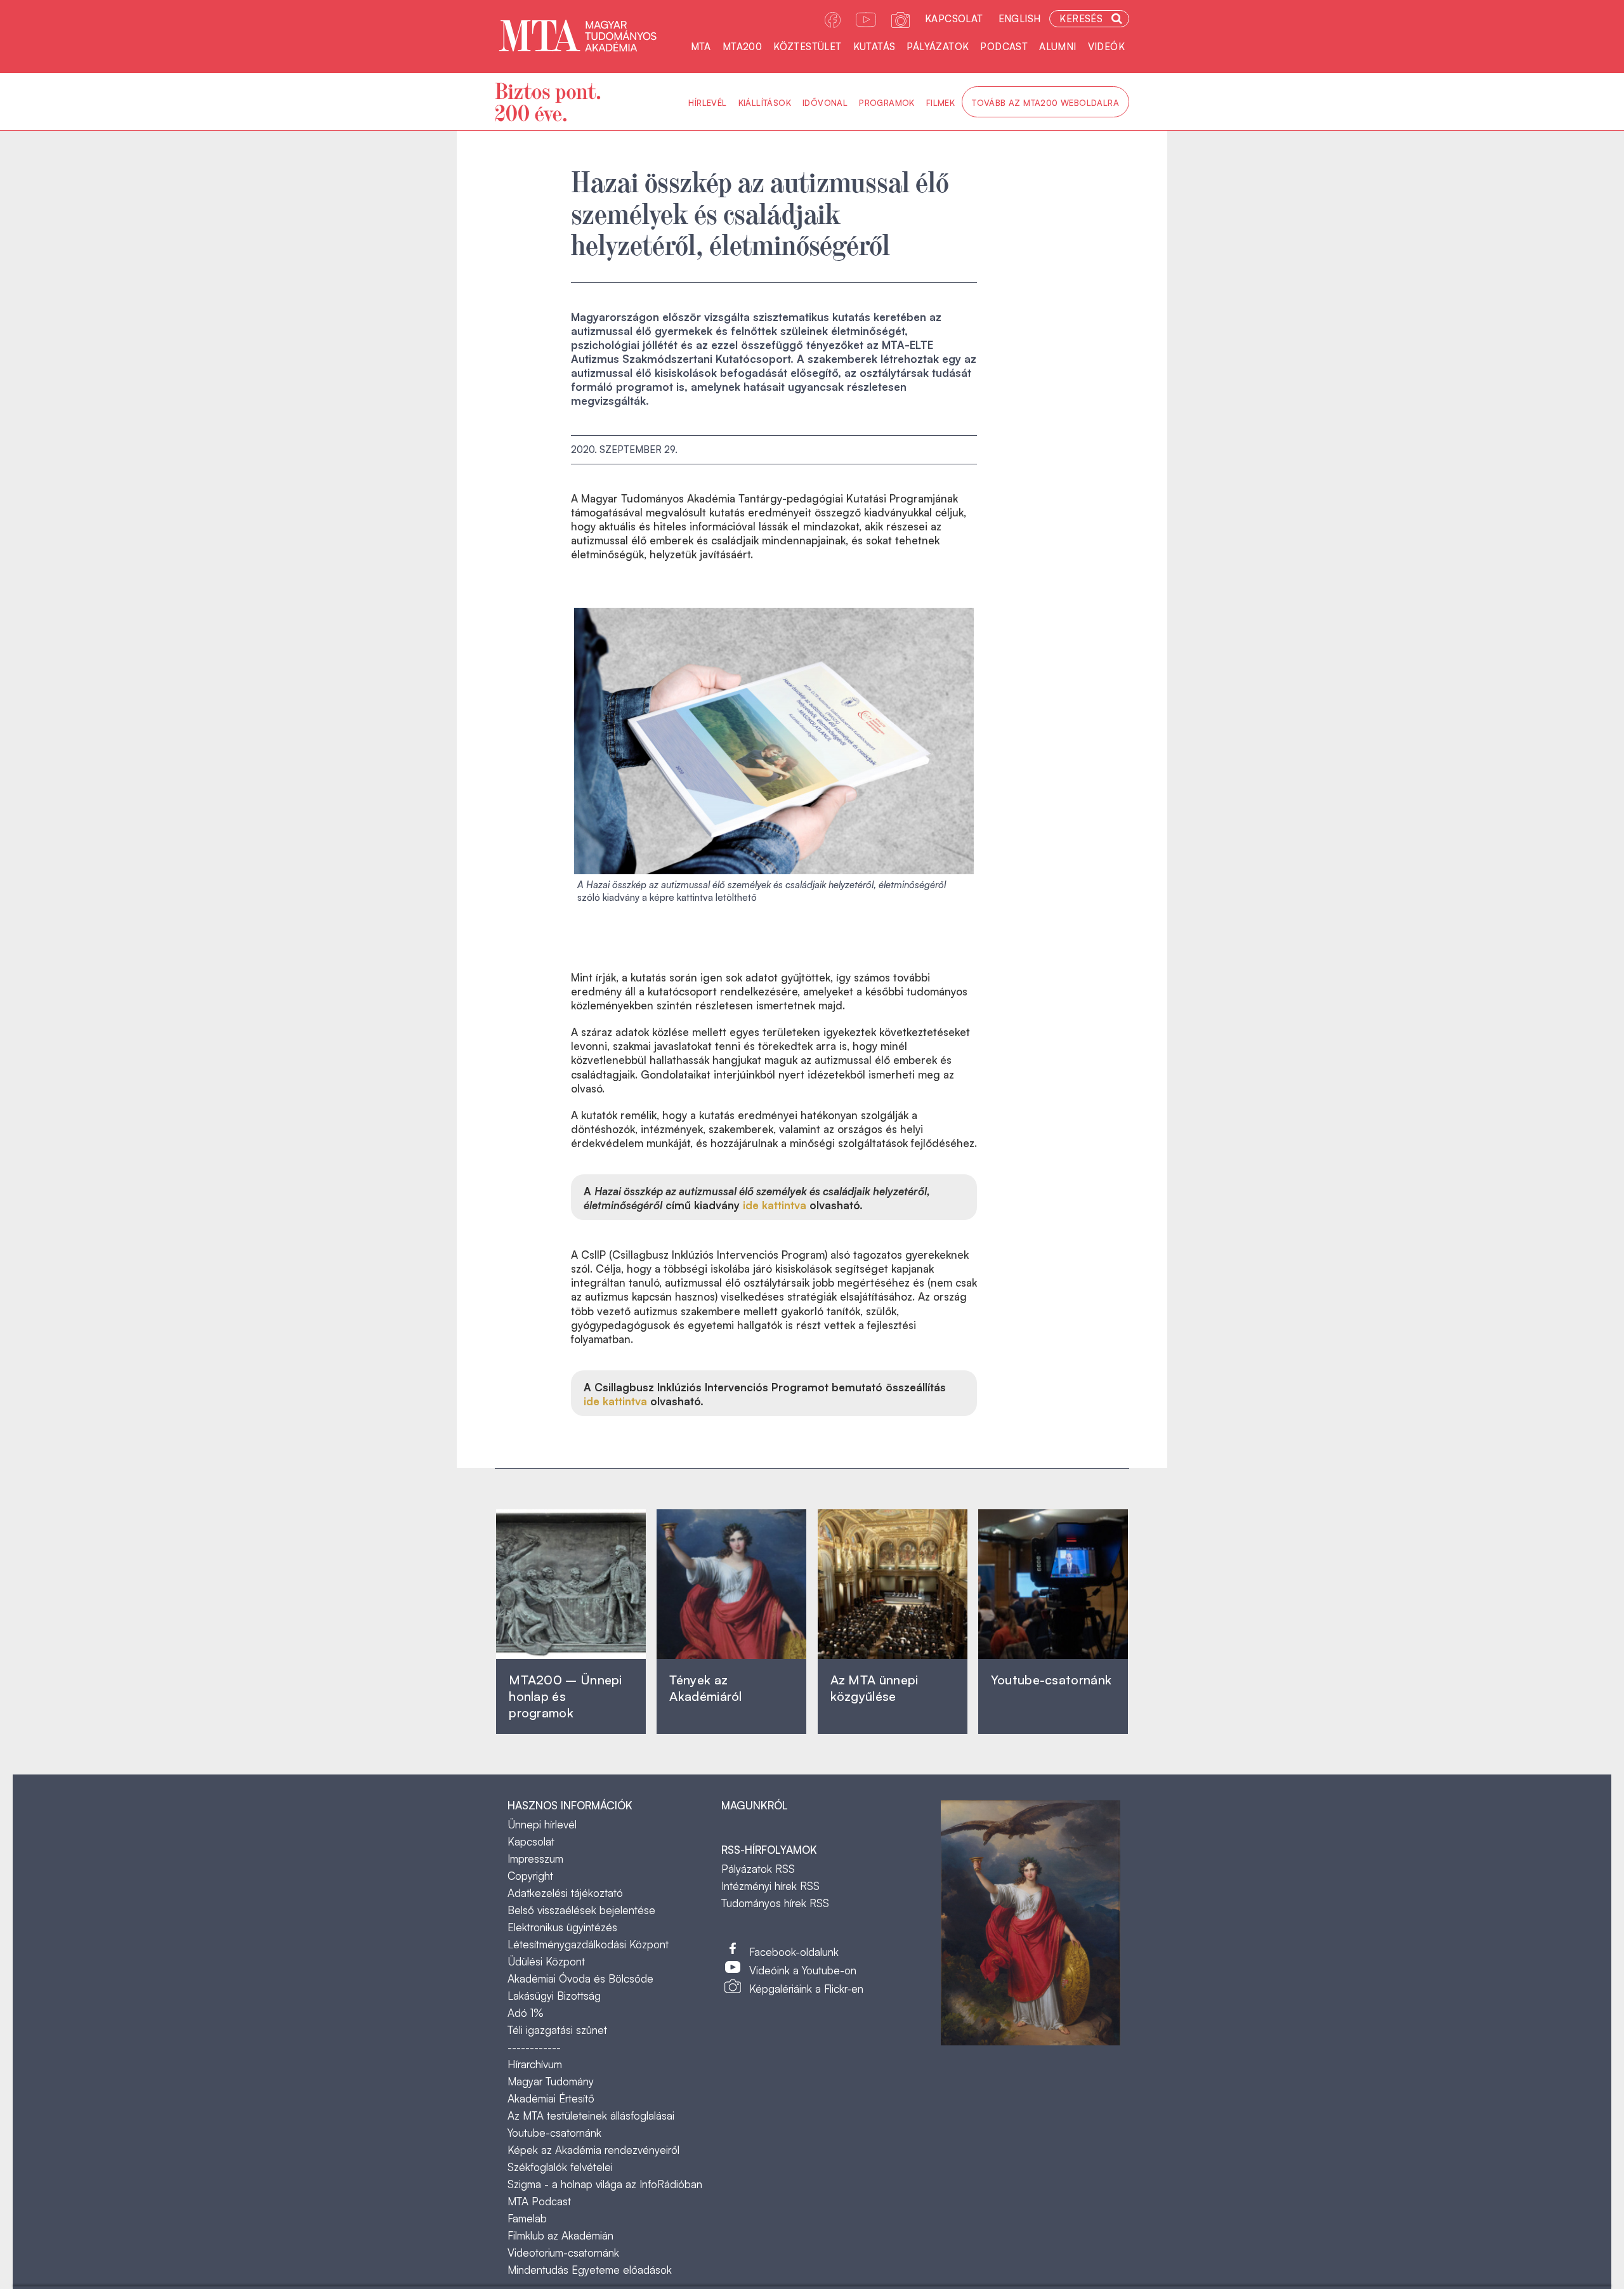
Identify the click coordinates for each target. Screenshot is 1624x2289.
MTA (701, 47)
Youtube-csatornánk (554, 2133)
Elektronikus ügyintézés (562, 1927)
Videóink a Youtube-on (803, 1970)
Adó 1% (526, 2013)
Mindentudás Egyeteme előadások (590, 2270)
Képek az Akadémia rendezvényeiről (593, 2150)
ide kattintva (775, 1205)
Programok (887, 103)
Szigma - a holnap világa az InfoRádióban (605, 2184)
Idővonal (825, 103)
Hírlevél (707, 103)
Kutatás (874, 47)
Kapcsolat (954, 19)
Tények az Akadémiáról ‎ (705, 1688)
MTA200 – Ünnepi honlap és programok (566, 1696)
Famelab (527, 2218)
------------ (534, 2047)
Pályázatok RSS (758, 1869)
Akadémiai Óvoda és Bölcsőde (580, 1978)
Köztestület (807, 47)
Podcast (1004, 47)
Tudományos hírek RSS (775, 1903)
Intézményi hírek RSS (770, 1886)
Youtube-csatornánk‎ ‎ (1051, 1680)
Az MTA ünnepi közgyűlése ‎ (874, 1688)
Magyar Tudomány (551, 2081)
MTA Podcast (539, 2201)
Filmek (940, 103)
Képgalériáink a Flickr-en (806, 1989)
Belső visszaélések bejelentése (581, 1910)
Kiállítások (765, 103)
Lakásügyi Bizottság (554, 1996)
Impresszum (535, 1859)
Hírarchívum (535, 2064)
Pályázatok (938, 47)
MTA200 (742, 47)
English (1020, 19)
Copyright (530, 1876)
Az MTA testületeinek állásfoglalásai (591, 2115)
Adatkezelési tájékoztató (565, 1893)
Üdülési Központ (546, 1961)
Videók (1106, 47)
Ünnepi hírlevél (542, 1824)
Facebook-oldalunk (794, 1952)
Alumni (1058, 47)
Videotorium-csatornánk (563, 2253)
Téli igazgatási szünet (557, 2030)
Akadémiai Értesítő (551, 2098)
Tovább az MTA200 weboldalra (1045, 103)
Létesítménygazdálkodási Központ (588, 1944)
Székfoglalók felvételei (560, 2167)
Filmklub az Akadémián (560, 2235)
